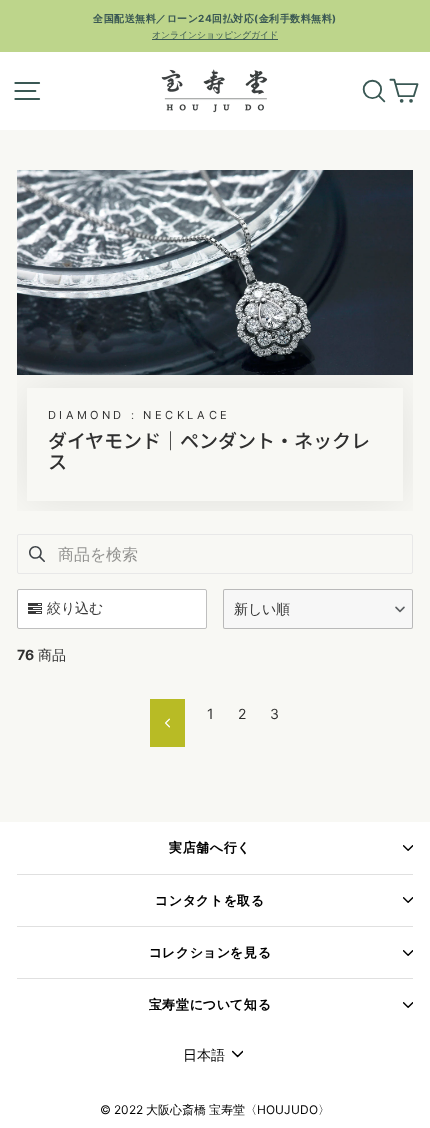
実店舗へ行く (210, 847)
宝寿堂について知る (210, 1004)
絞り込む (75, 607)
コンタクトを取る (209, 900)
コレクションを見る (210, 952)
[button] (318, 609)
